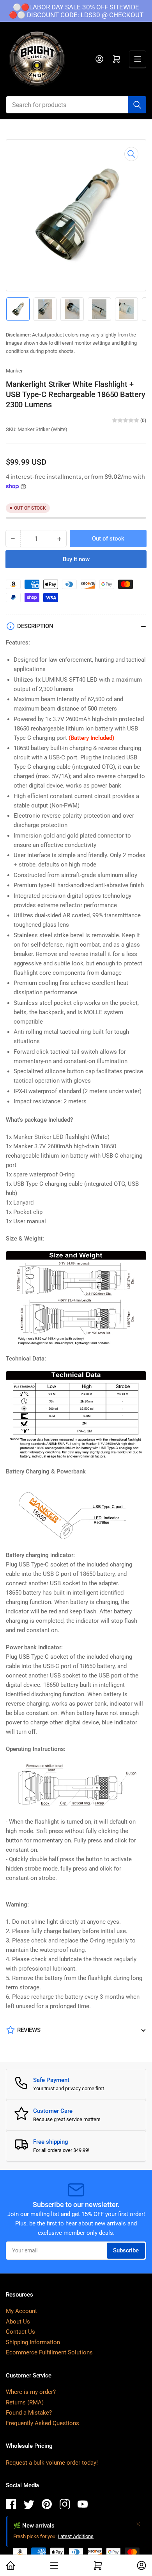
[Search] (137, 105)
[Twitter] (29, 2505)
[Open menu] (138, 59)
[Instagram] (65, 2505)
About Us (18, 2322)
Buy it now (76, 559)
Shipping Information (33, 2342)
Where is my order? (31, 2392)
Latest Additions (76, 2536)
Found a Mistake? (29, 2413)
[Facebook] (11, 2505)
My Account (21, 2311)
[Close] (138, 2524)
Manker (14, 371)
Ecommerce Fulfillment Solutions (49, 2352)
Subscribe (126, 2250)
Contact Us (20, 2332)
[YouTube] (83, 2505)
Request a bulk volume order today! (52, 2463)
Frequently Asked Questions (42, 2423)
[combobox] (76, 105)
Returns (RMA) (25, 2402)
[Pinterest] (47, 2505)
